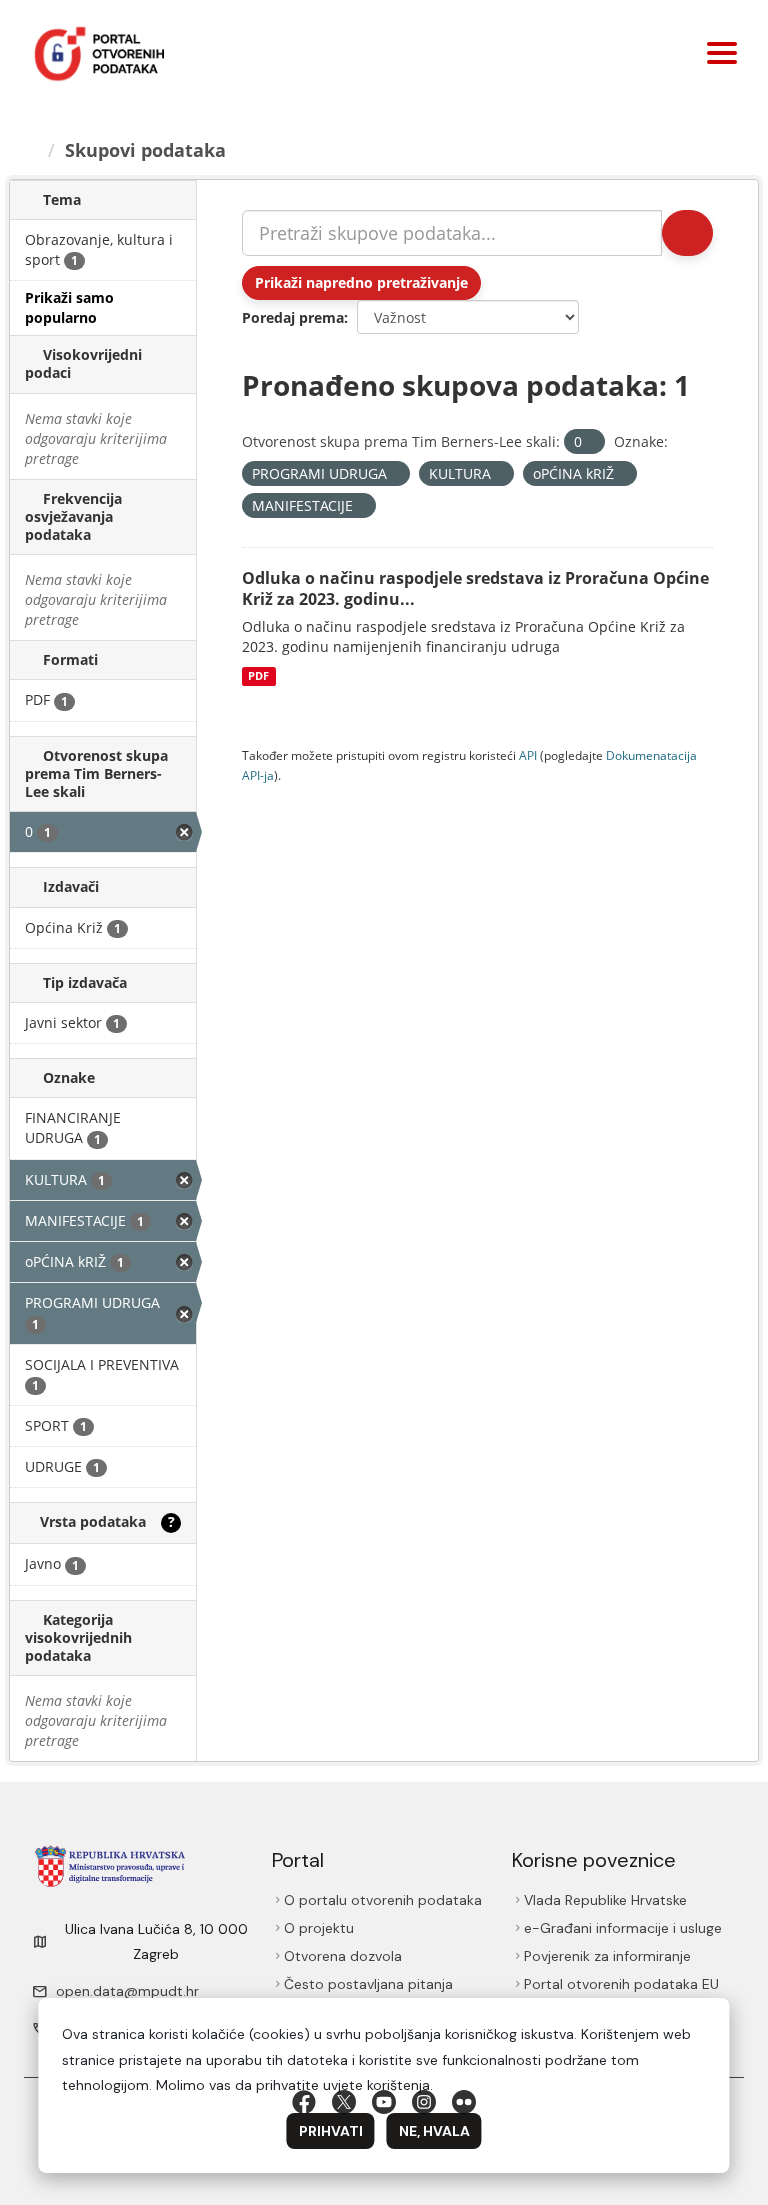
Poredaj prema (293, 317)
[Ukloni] (590, 442)
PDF (258, 676)
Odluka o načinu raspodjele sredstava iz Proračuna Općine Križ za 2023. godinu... (475, 588)
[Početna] (31, 150)
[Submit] (687, 233)
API (528, 755)
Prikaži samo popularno (69, 307)
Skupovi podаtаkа (145, 150)
